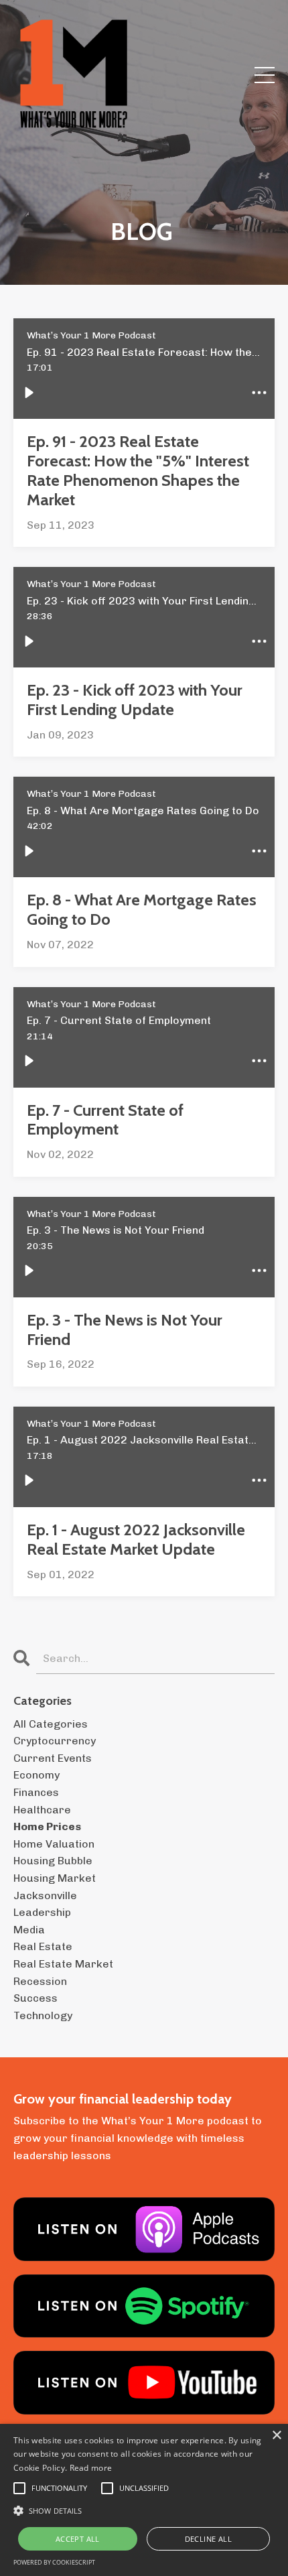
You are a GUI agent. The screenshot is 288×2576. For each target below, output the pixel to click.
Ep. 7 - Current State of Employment (105, 1120)
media (29, 1930)
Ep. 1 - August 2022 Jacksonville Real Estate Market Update (136, 1540)
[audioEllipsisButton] (259, 393)
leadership (42, 1912)
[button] (144, 2510)
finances (36, 1792)
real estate (43, 1946)
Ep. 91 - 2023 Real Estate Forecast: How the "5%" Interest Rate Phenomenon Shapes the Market (138, 470)
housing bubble (53, 1861)
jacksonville (45, 1895)
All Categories (51, 1724)
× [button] (276, 2436)
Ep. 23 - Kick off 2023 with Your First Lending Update (135, 700)
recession (40, 1981)
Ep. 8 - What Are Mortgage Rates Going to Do (142, 910)
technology (43, 2015)
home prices (47, 1826)
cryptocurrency (55, 1741)
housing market (55, 1878)
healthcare (42, 1810)
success (35, 1998)
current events (53, 1758)
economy (37, 1775)
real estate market (63, 1964)
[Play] (29, 393)
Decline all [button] (208, 2539)
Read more (91, 2468)
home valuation (54, 1844)
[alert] (144, 2500)
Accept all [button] (78, 2539)
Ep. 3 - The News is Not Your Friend (125, 1330)
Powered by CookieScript (54, 2562)
